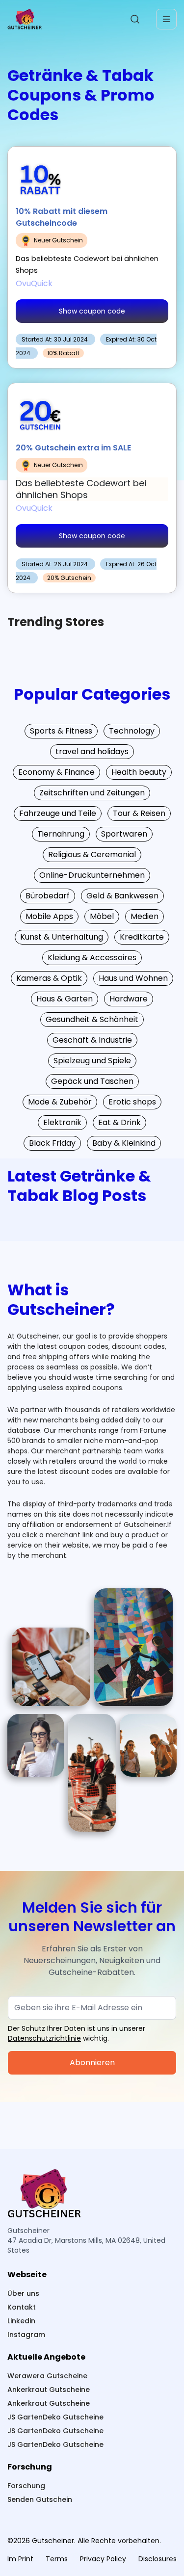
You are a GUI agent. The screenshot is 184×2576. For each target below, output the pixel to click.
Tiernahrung (61, 834)
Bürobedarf (48, 896)
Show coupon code (92, 311)
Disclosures (158, 2559)
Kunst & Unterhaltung (62, 937)
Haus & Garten (65, 999)
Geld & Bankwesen (122, 896)
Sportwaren (124, 834)
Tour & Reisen (139, 813)
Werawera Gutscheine (47, 2376)
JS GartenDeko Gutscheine (55, 2417)
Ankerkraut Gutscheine (49, 2390)
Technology (132, 731)
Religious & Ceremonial (92, 854)
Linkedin (21, 2321)
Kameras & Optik (49, 978)
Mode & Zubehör (60, 1102)
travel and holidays (92, 751)
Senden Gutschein (40, 2499)
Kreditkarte (142, 937)
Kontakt (22, 2307)
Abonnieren (92, 2063)
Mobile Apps (49, 916)
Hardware (129, 999)
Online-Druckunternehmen (92, 875)
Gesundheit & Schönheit (92, 1019)
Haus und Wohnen (133, 978)
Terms (57, 2559)
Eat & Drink (119, 1122)
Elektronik (62, 1122)
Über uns (23, 2293)
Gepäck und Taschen (92, 1081)
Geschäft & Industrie (92, 1040)
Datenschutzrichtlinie (44, 2038)
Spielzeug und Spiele (92, 1061)
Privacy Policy (103, 2559)
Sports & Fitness (61, 731)
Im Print (20, 2559)
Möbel (102, 916)
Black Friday (52, 1143)
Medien (145, 916)
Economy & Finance (56, 772)
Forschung (26, 2486)
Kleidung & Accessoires (92, 958)
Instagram (26, 2335)
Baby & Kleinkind (124, 1143)
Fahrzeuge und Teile (58, 813)
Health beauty (139, 772)
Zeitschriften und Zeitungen (92, 793)
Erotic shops (132, 1102)
